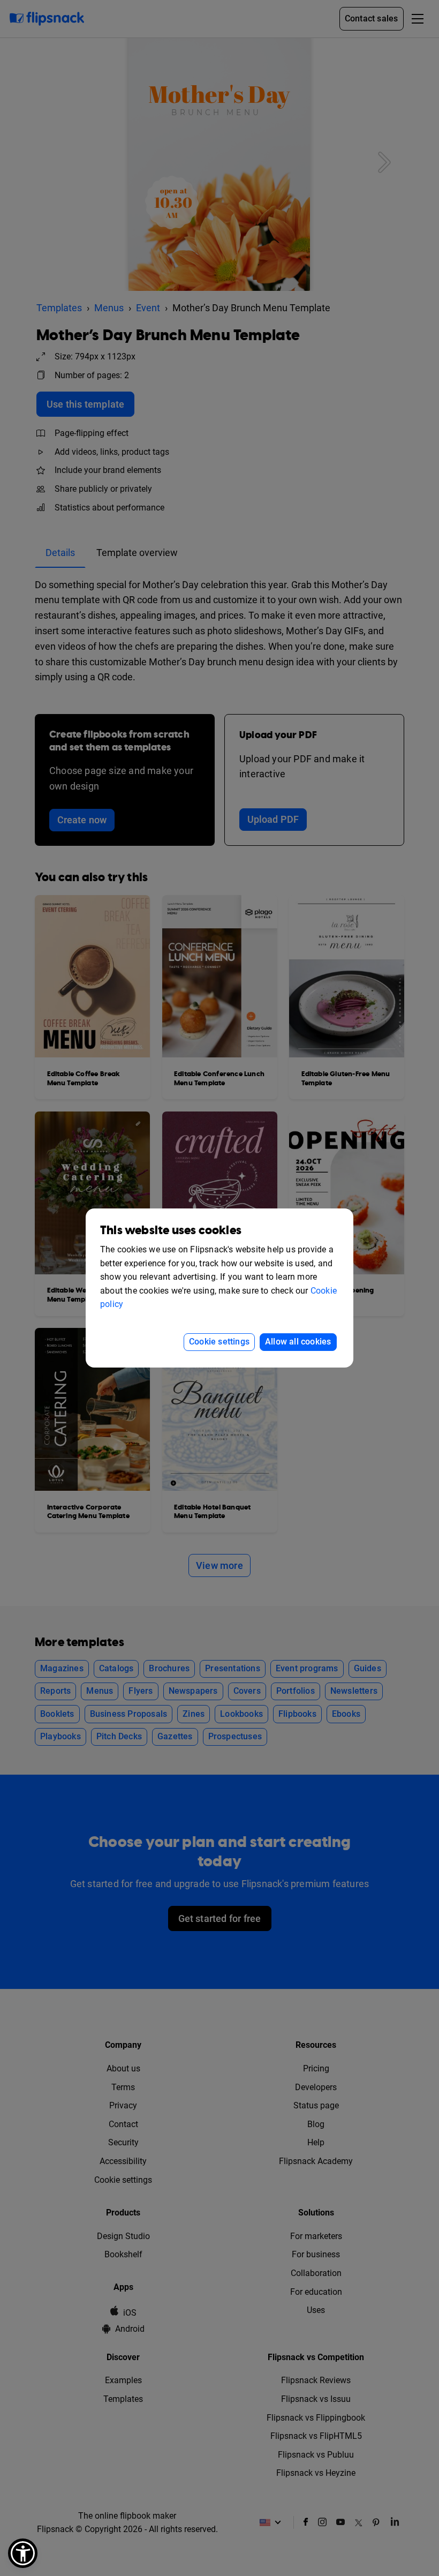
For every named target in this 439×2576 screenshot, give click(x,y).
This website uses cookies (171, 1231)
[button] (23, 2553)
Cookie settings (219, 1342)
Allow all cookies (298, 1342)
